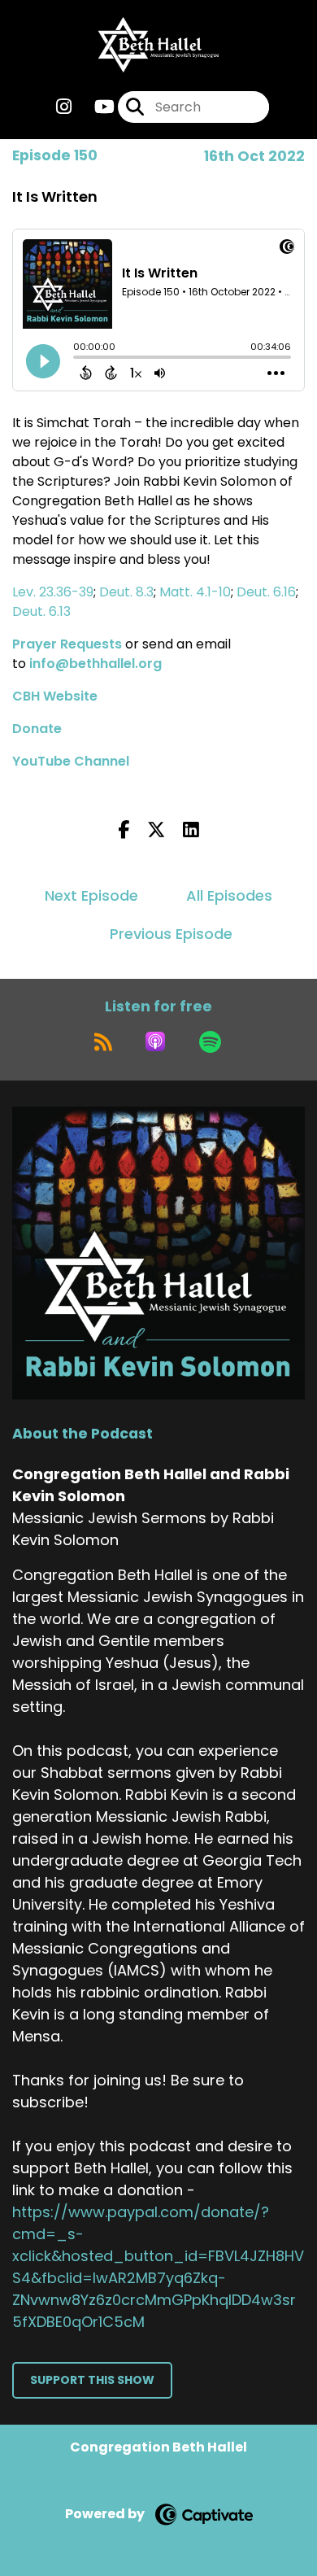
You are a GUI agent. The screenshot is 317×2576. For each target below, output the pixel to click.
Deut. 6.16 (266, 592)
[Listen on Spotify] (210, 1041)
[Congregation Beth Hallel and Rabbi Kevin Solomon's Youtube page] (95, 107)
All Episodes (229, 895)
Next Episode (91, 895)
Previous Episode (171, 934)
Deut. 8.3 (126, 592)
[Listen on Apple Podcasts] (155, 1041)
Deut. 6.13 (41, 611)
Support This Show (92, 2380)
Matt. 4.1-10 (195, 592)
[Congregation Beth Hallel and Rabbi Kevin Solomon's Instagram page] (64, 107)
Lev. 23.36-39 (53, 592)
